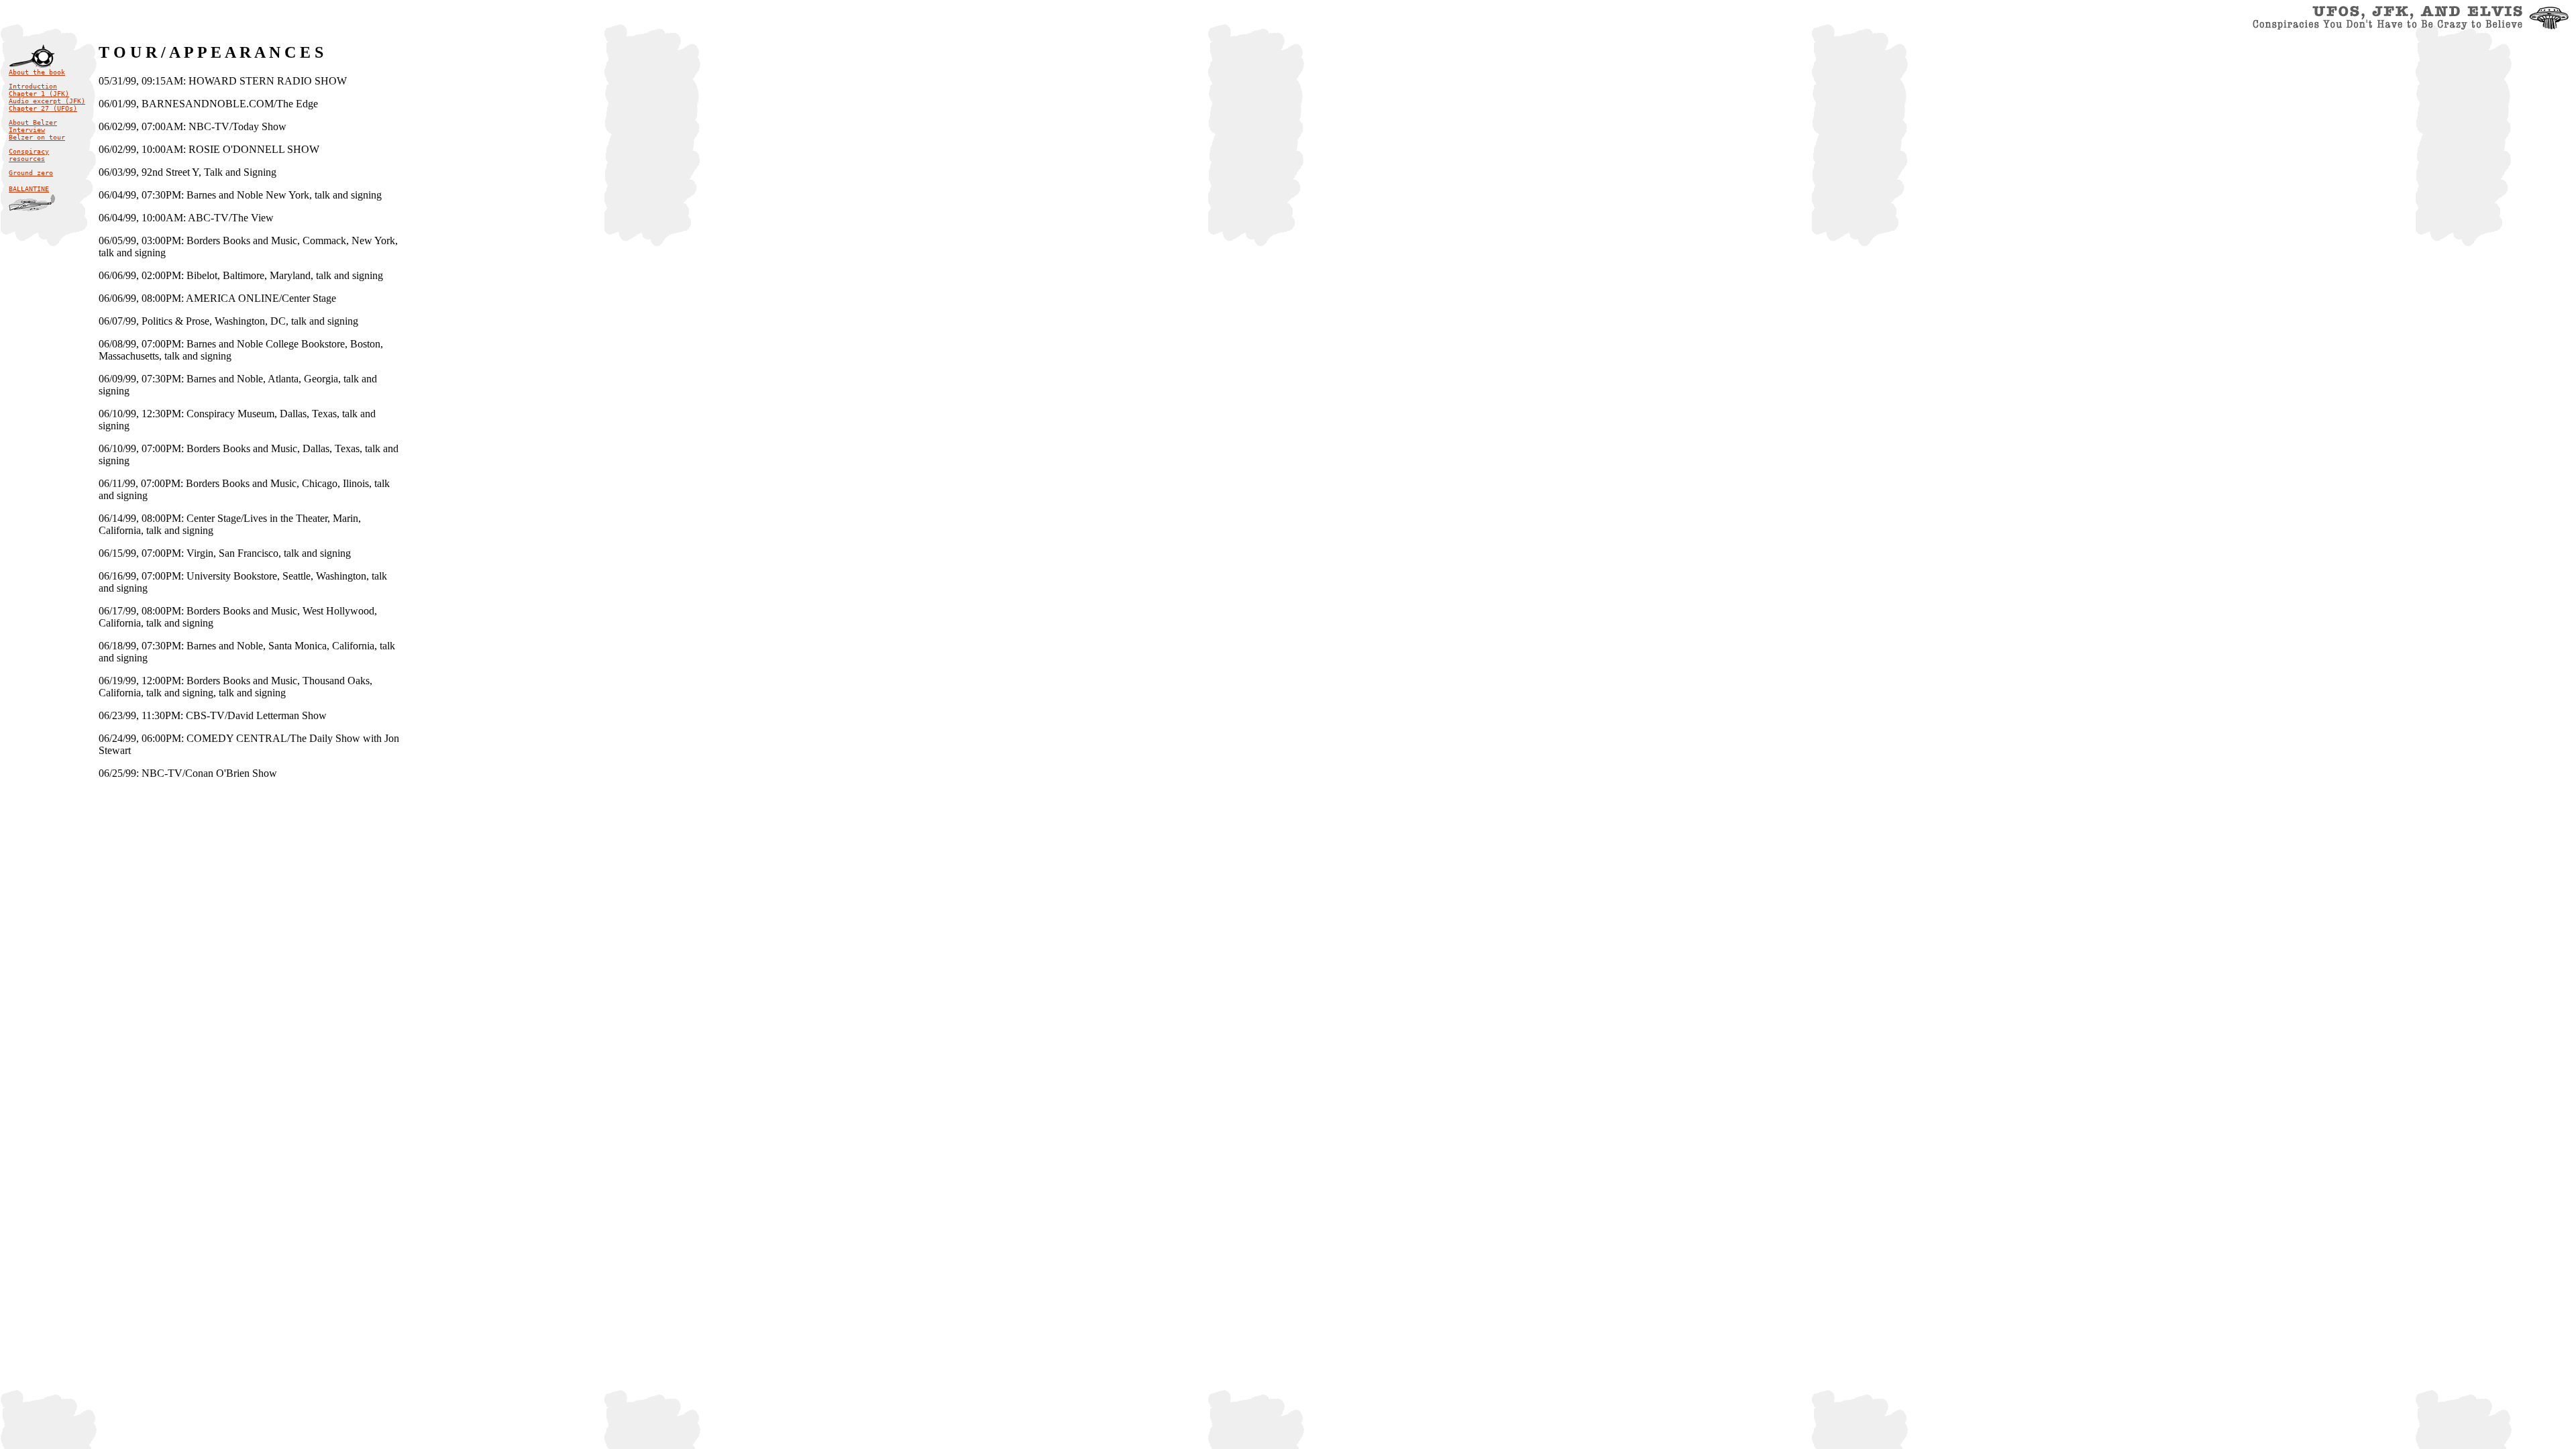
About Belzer (33, 122)
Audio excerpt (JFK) (47, 101)
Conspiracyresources (29, 155)
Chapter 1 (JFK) (39, 94)
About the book (37, 72)
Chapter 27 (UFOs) (43, 108)
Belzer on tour (37, 137)
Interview (27, 130)
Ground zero (31, 173)
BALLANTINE (29, 189)
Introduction (33, 86)
